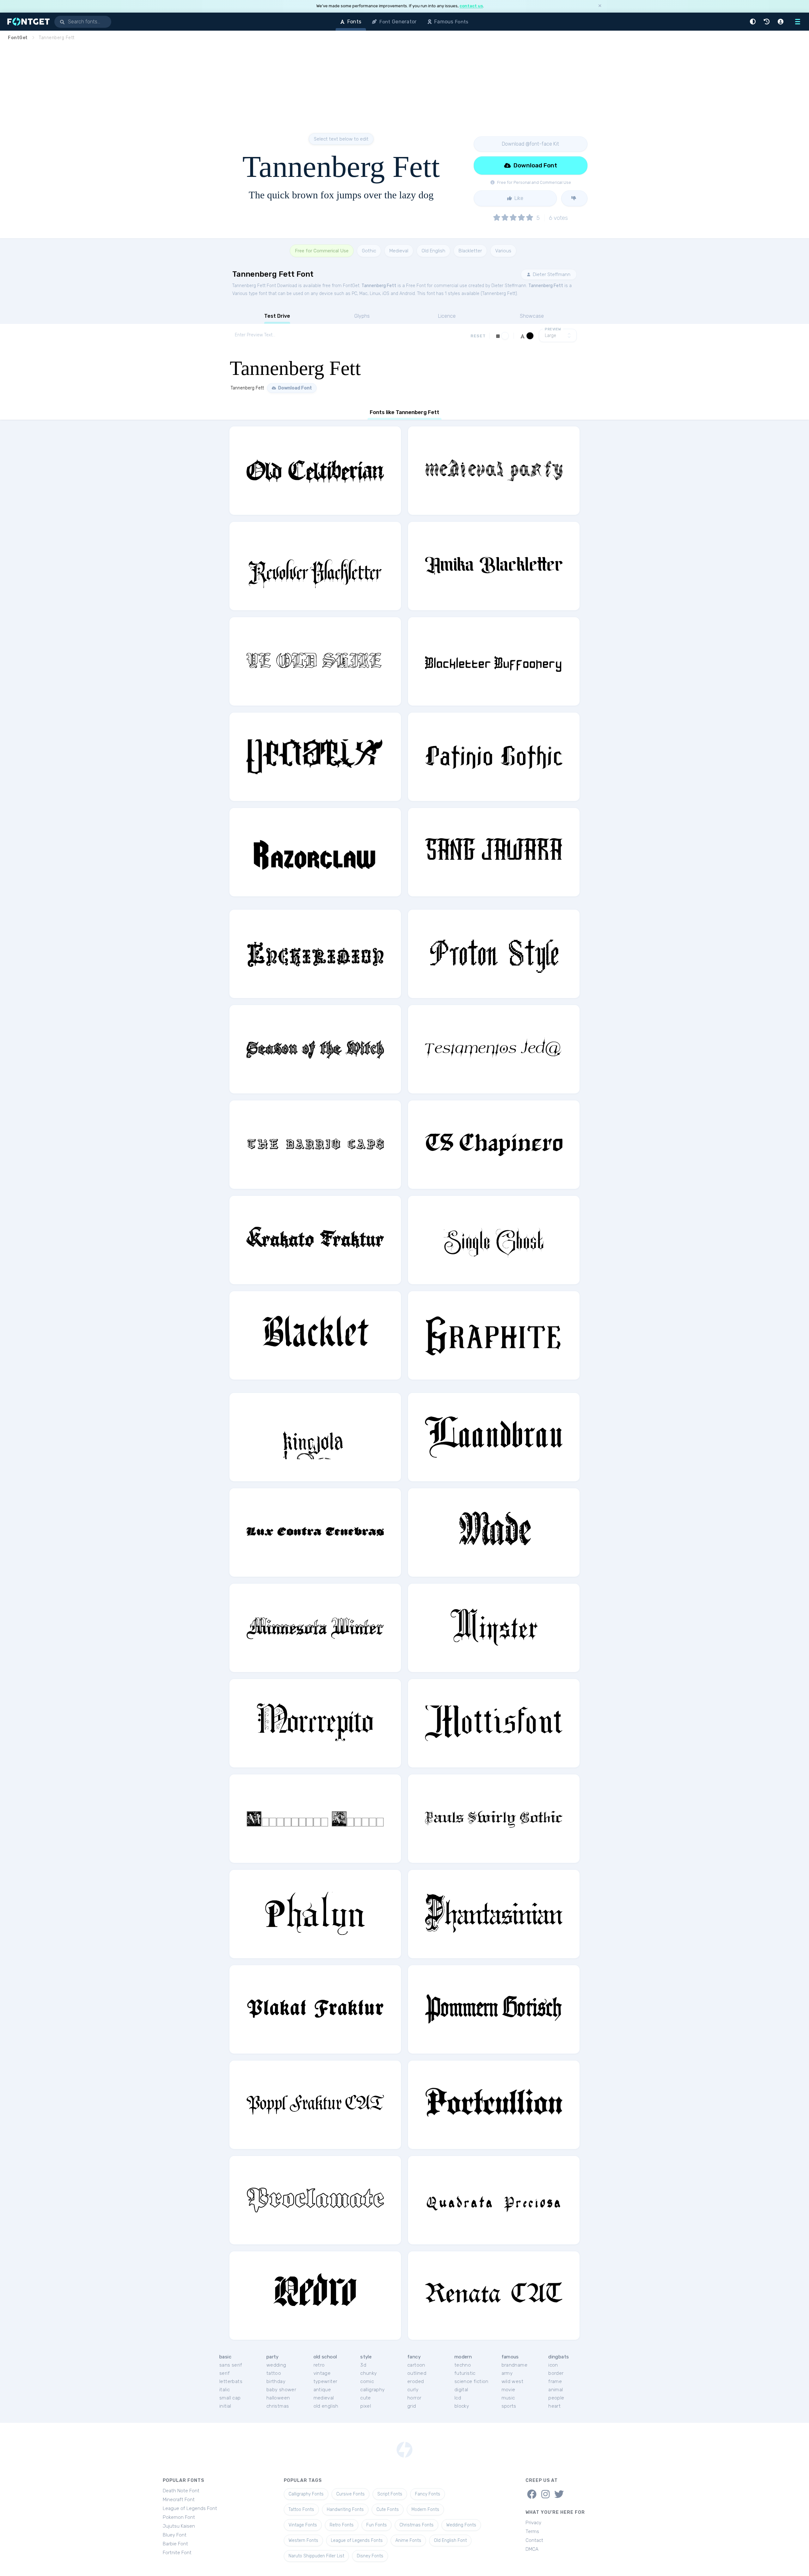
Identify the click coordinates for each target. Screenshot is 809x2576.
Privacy (533, 2523)
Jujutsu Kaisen (179, 2526)
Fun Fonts (377, 2525)
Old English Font (450, 2540)
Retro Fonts (342, 2525)
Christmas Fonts (417, 2525)
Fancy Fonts (428, 2494)
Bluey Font (175, 2535)
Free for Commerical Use (322, 251)
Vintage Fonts (303, 2525)
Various (503, 251)
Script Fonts (390, 2494)
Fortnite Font (177, 2553)
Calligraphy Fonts (306, 2494)
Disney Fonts (370, 2556)
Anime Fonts (408, 2540)
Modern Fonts (425, 2510)
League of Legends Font (190, 2508)
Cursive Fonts (350, 2494)
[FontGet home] (27, 22)
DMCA (532, 2549)
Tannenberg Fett (379, 286)
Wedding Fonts (461, 2525)
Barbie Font (175, 2544)
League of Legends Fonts (357, 2540)
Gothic (369, 251)
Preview (553, 329)
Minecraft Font (179, 2500)
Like (518, 198)
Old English (433, 251)
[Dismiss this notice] (600, 6)
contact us (471, 6)
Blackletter (470, 251)
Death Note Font (181, 2491)
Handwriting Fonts (345, 2510)
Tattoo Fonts (301, 2510)
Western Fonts (303, 2540)
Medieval (399, 251)
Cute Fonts (388, 2510)
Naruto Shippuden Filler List (316, 2556)
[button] (754, 22)
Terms (532, 2531)
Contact (534, 2540)
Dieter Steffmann (551, 274)
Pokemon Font (179, 2517)
